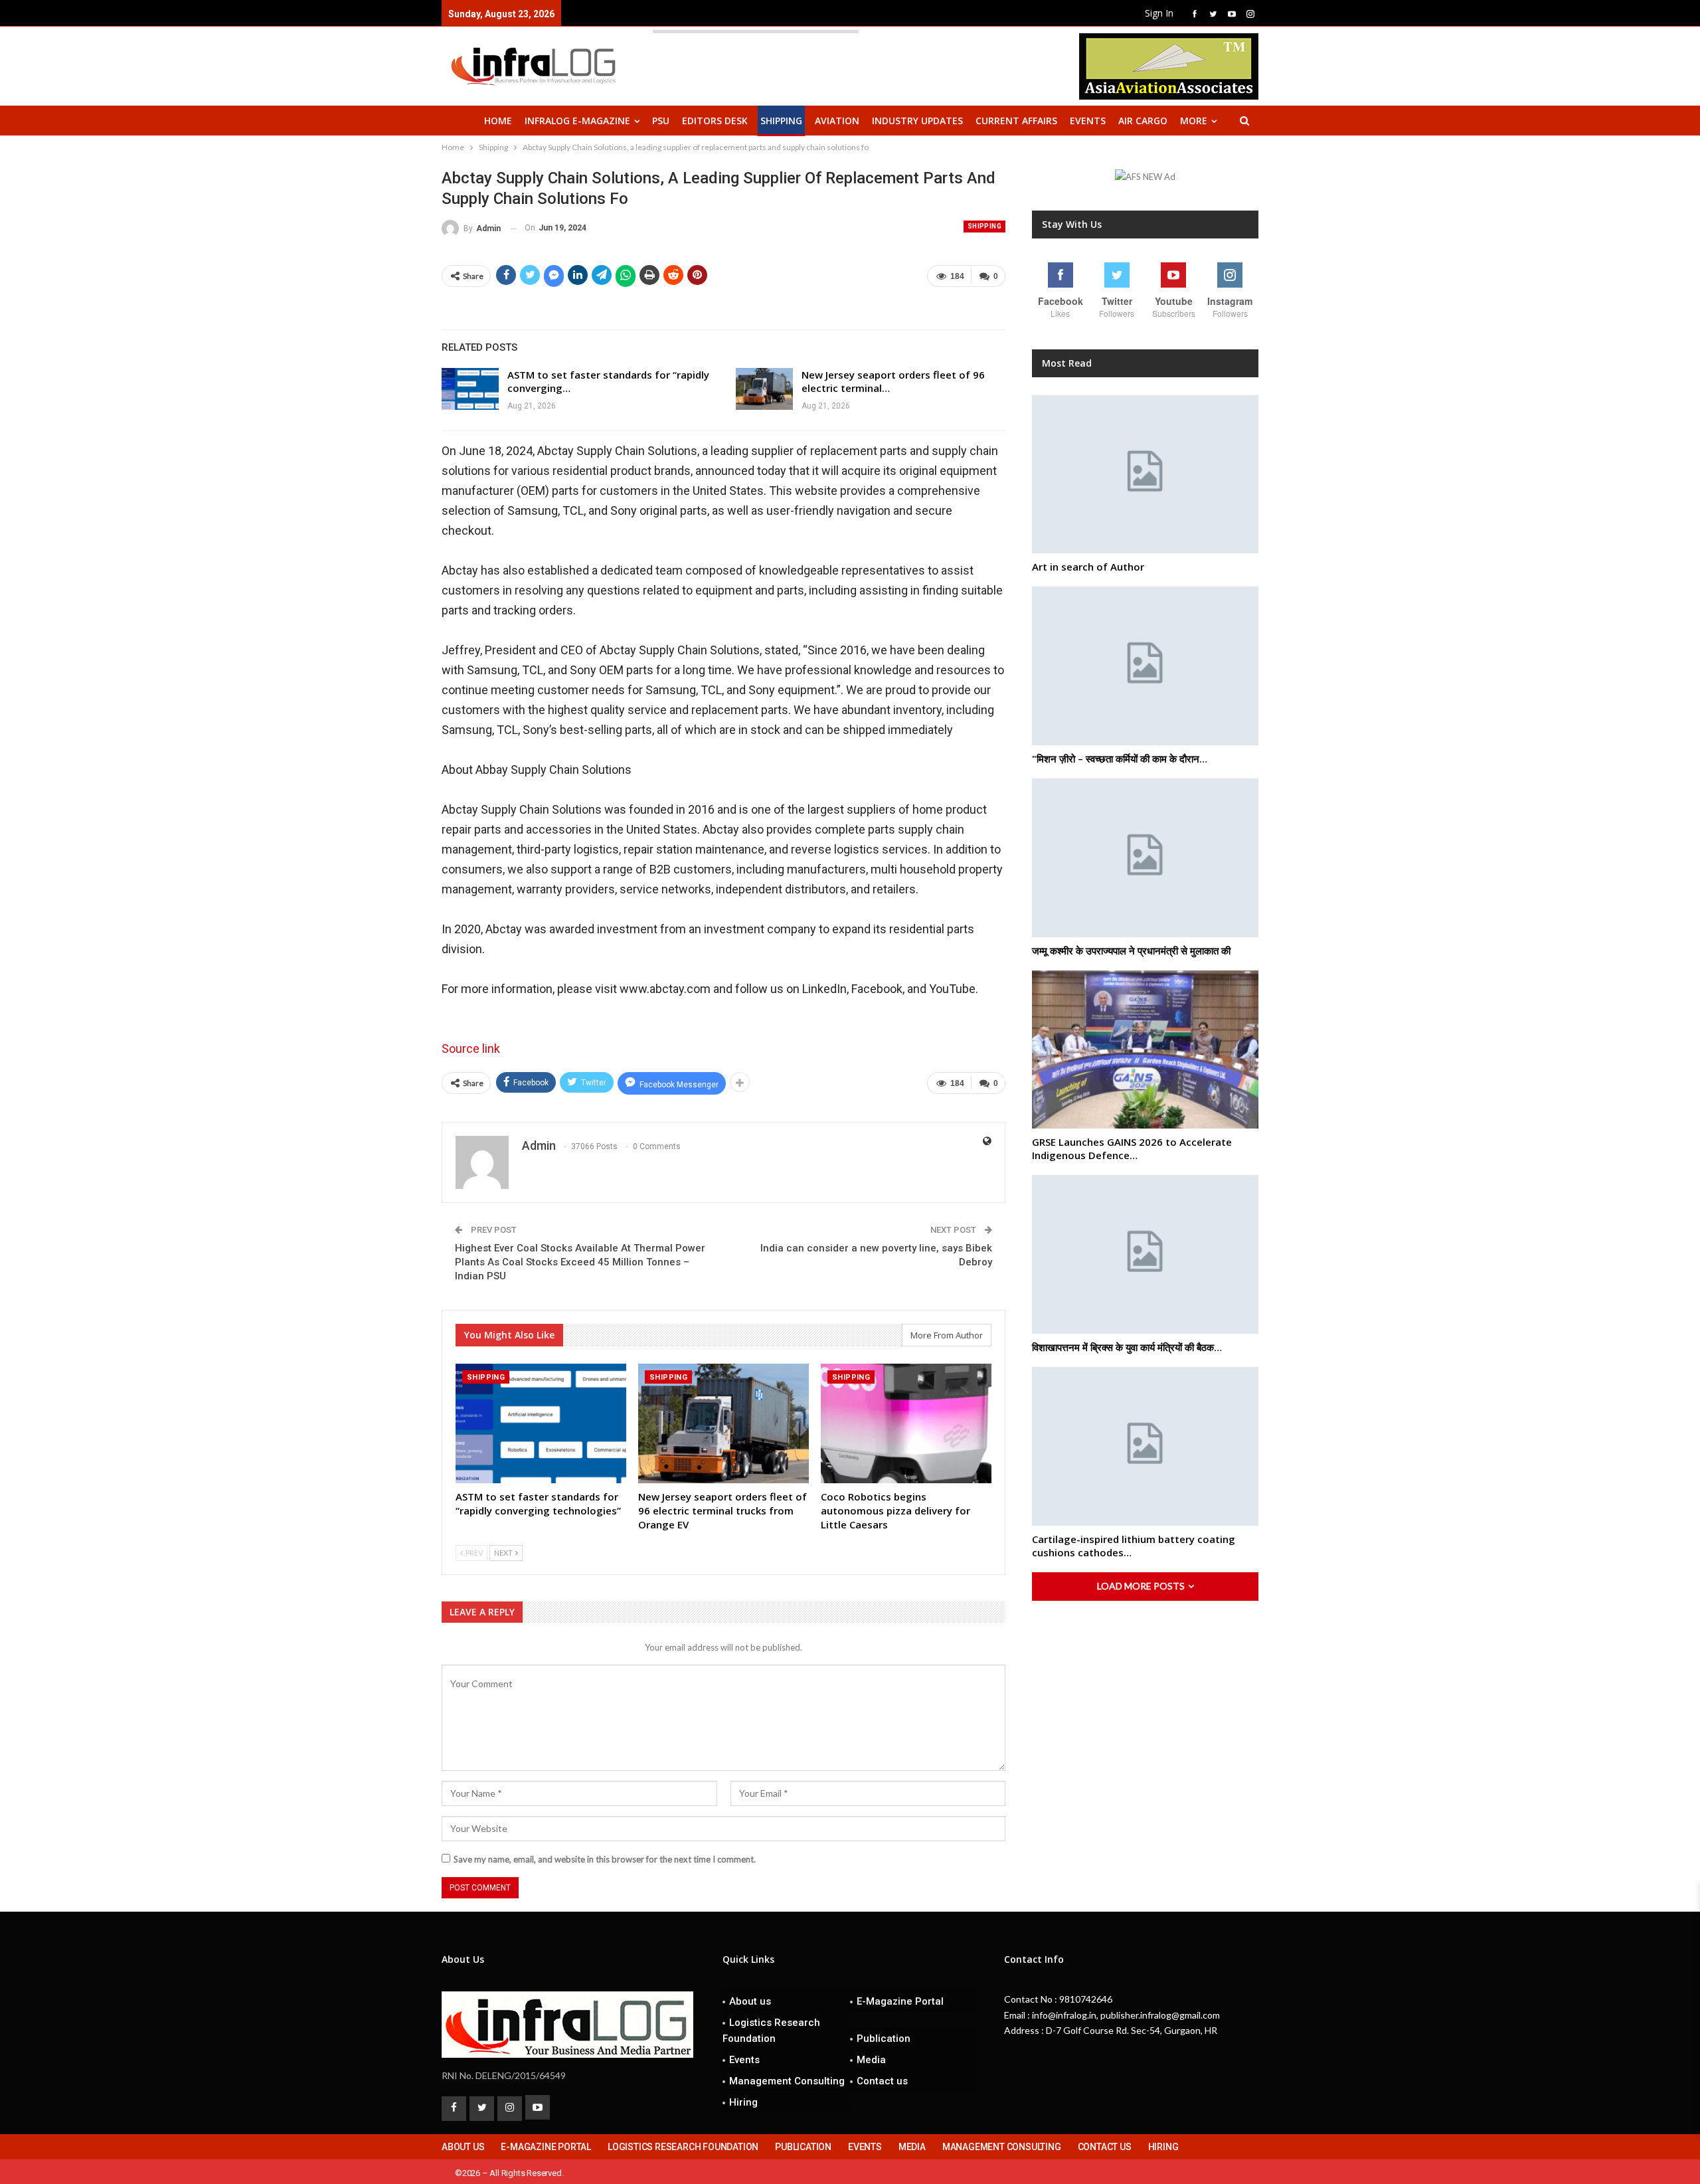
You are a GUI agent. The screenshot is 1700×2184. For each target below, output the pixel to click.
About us (750, 2001)
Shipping (781, 121)
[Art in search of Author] (1145, 475)
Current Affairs (1016, 121)
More (1194, 121)
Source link (471, 1048)
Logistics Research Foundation (771, 2031)
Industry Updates (917, 121)
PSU (661, 121)
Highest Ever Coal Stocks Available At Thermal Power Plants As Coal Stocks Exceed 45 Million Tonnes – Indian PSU (580, 1262)
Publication (884, 2039)
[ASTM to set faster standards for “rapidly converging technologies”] (470, 389)
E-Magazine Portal (900, 2001)
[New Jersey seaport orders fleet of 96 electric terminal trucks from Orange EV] (764, 389)
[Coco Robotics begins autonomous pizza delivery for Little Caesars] (906, 1423)
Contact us (882, 2081)
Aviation (837, 121)
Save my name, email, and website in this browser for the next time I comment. (605, 1859)
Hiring (743, 2102)
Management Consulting (787, 2081)
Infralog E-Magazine (577, 121)
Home (498, 121)
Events (1088, 121)
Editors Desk (715, 121)
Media (871, 2060)
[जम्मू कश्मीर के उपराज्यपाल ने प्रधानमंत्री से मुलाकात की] (1145, 858)
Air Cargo (1143, 121)
